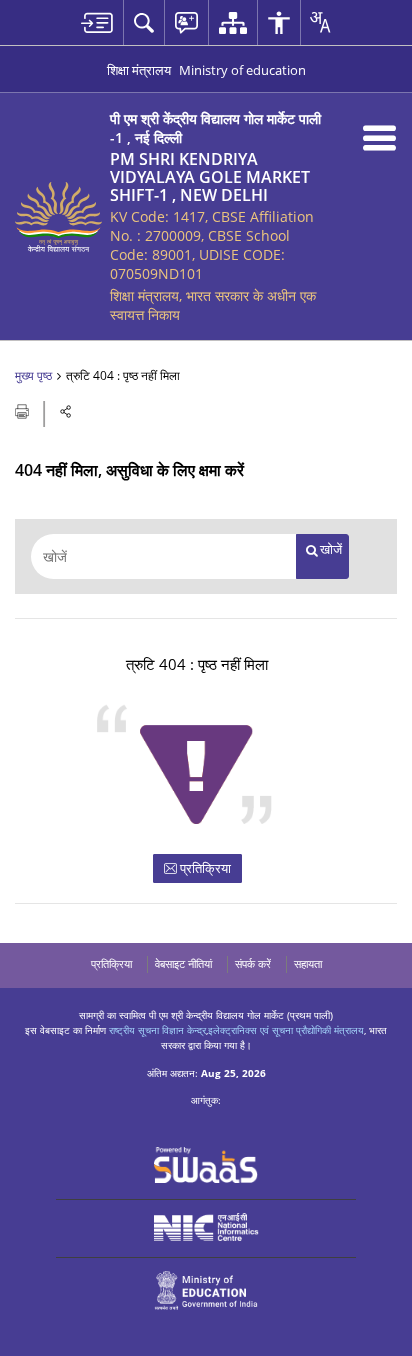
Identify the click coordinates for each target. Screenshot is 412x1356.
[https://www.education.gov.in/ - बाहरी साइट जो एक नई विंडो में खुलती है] (206, 1290)
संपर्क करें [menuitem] (253, 963)
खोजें (331, 549)
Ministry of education (242, 70)
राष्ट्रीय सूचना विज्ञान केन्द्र (157, 1030)
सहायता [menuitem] (308, 963)
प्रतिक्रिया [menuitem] (111, 963)
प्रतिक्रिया (204, 868)
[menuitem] (97, 22)
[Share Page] (66, 411)
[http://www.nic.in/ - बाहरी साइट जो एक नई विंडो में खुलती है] (206, 1227)
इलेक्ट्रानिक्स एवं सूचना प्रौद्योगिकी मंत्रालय (286, 1030)
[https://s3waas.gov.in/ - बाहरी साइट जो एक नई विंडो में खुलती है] (206, 1165)
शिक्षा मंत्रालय (139, 70)
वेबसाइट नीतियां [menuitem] (183, 963)
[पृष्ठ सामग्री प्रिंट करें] (23, 410)
